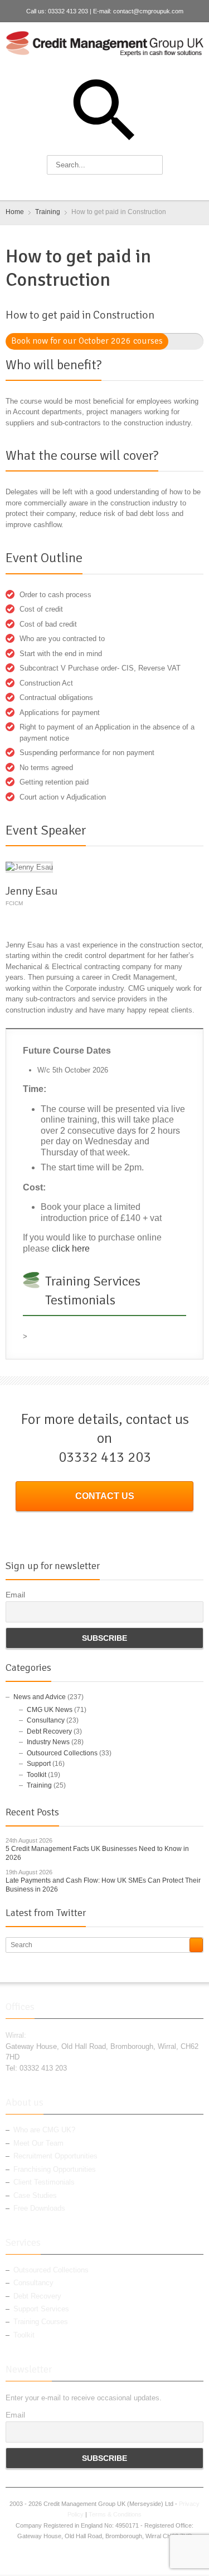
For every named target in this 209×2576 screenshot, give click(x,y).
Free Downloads (39, 2208)
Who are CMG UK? (44, 2130)
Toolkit (37, 1775)
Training (39, 1785)
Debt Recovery (49, 1731)
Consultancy (46, 1720)
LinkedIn (115, 187)
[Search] (196, 1945)
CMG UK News (50, 1710)
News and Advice (40, 1697)
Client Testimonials (44, 2182)
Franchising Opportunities (55, 2169)
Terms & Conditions (115, 2514)
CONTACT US (105, 1496)
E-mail (134, 187)
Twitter (97, 187)
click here (71, 1249)
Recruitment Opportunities (55, 2156)
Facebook (79, 187)
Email (15, 1595)
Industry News (48, 1742)
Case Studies (35, 2195)
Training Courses (41, 2322)
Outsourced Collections (62, 1753)
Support (39, 1764)
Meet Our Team (38, 2143)
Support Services (41, 2309)
